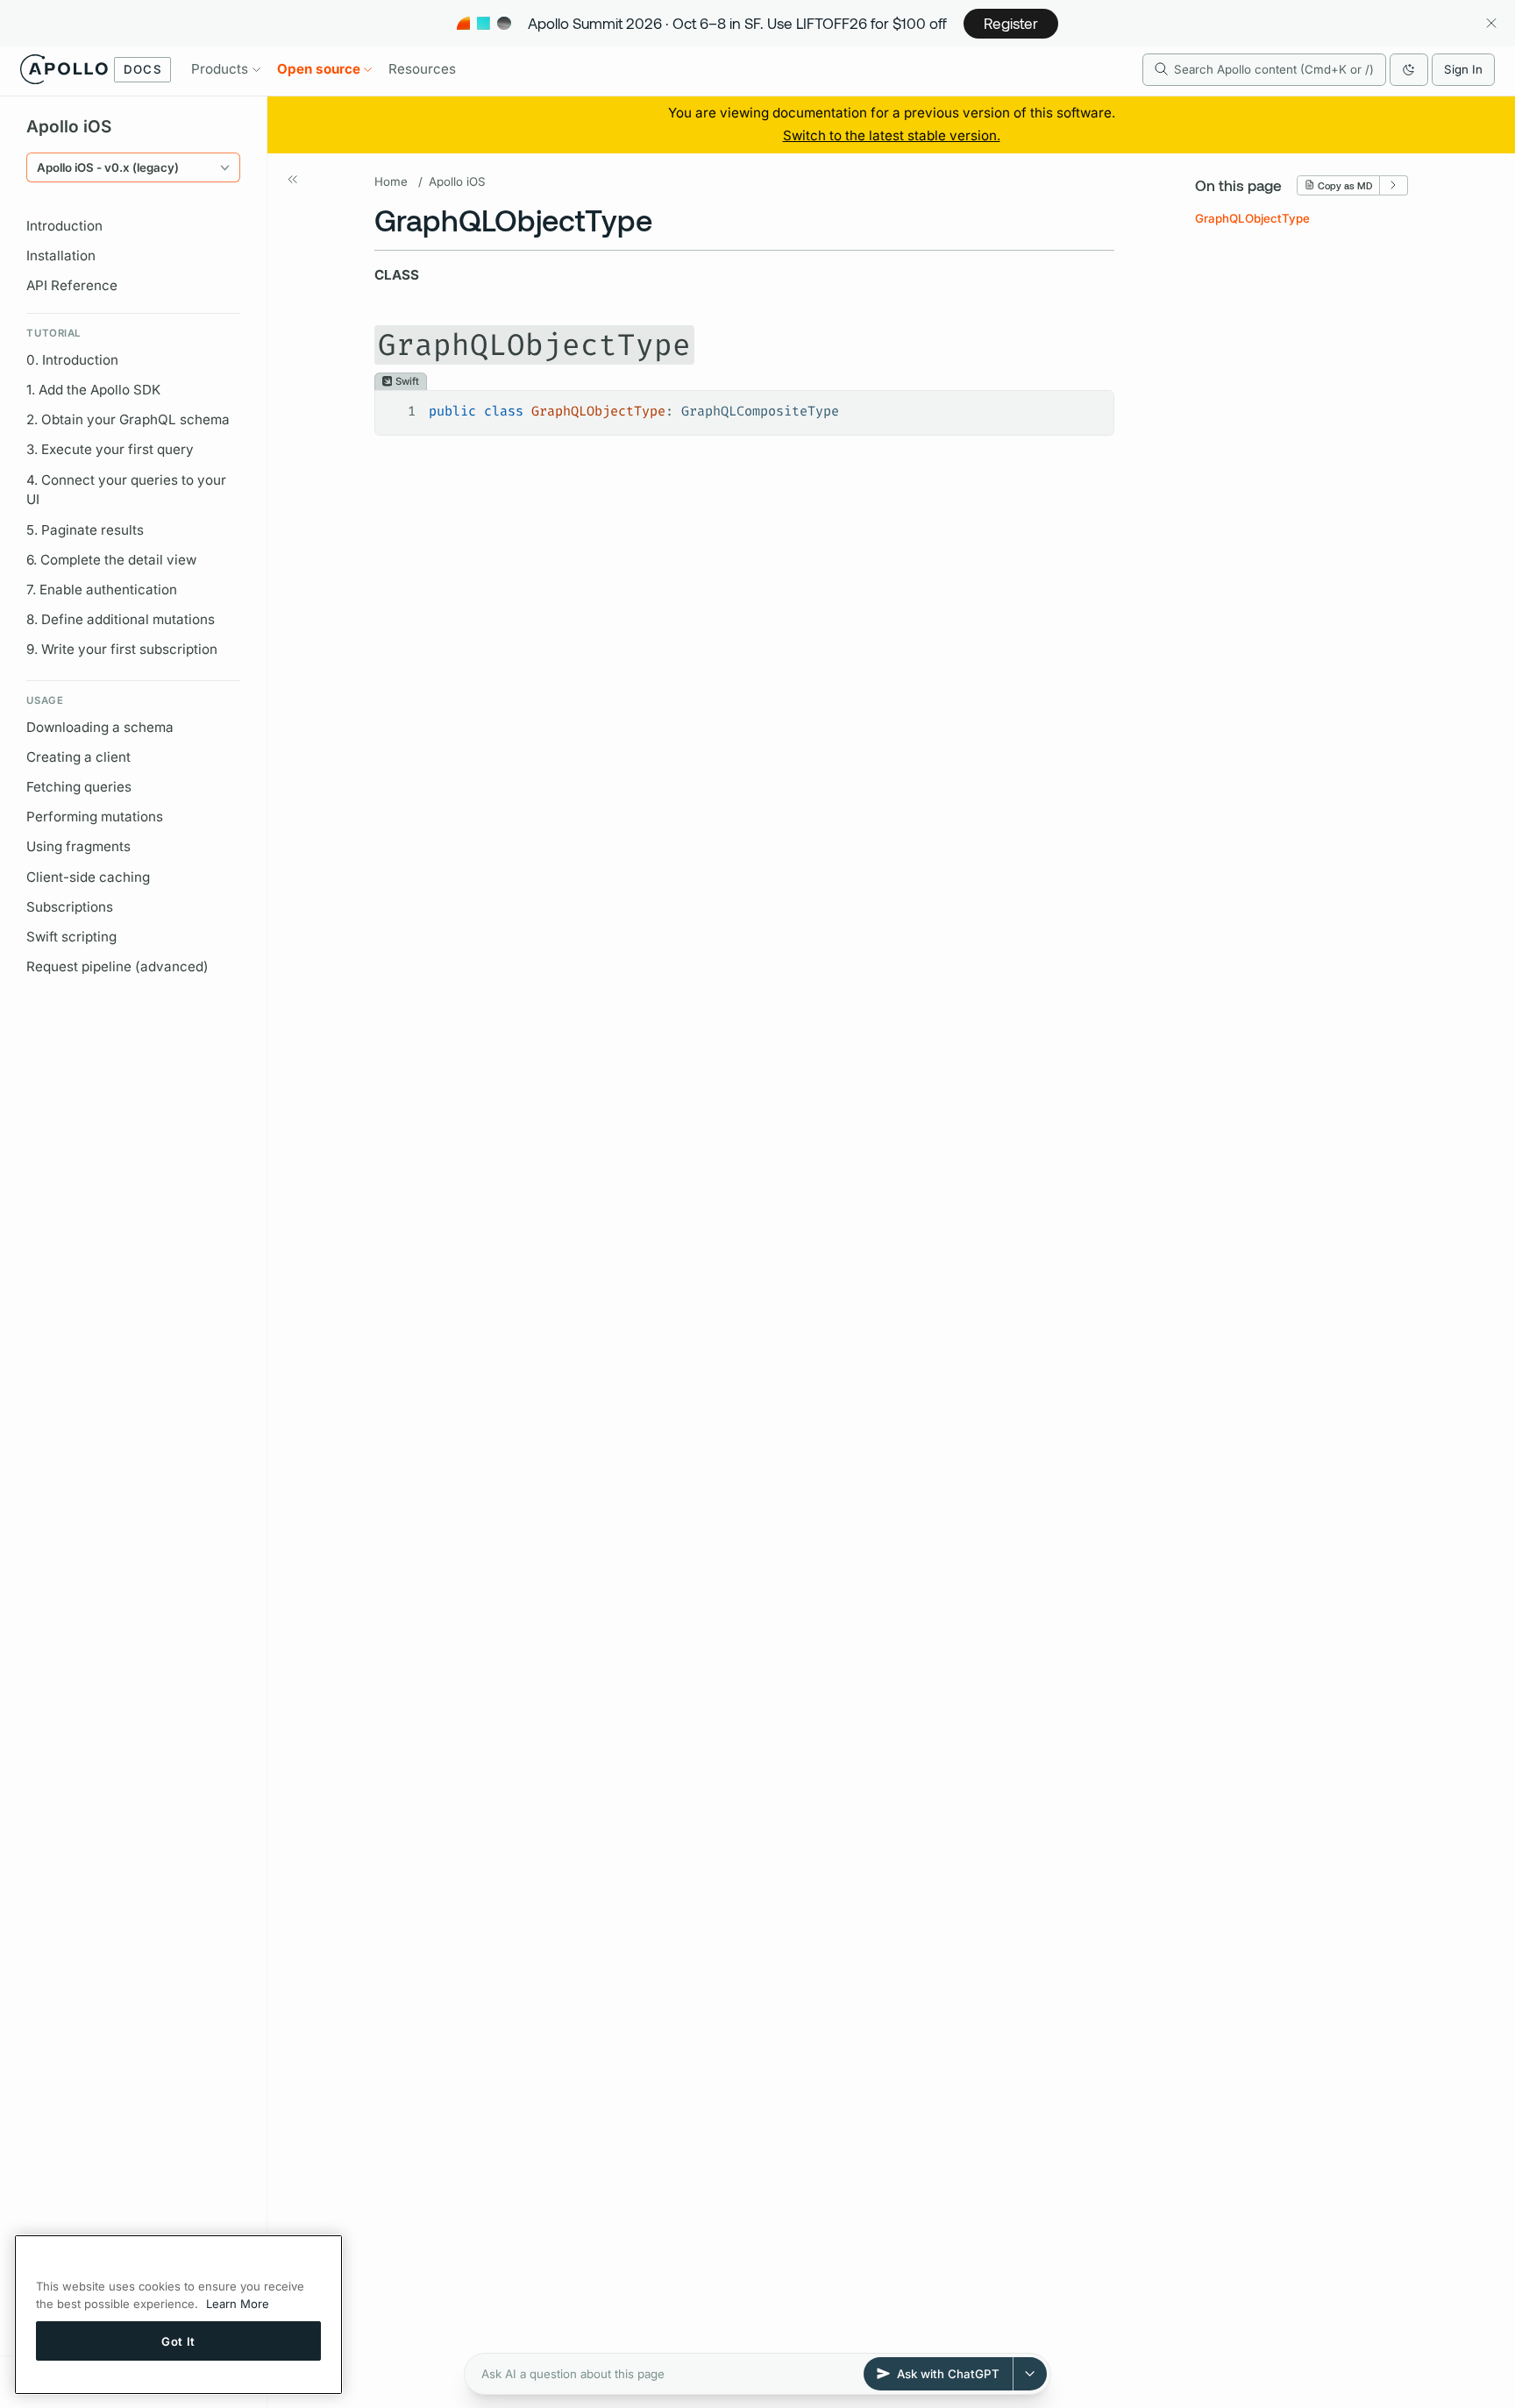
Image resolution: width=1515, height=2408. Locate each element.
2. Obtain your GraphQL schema (128, 419)
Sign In (1463, 69)
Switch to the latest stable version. (892, 135)
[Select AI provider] (1030, 2374)
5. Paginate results (85, 530)
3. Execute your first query (110, 449)
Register (1011, 23)
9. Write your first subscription (122, 649)
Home (391, 181)
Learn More (238, 2304)
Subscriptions (70, 907)
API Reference (72, 285)
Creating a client (78, 757)
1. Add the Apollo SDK (93, 390)
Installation (61, 256)
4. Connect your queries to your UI (126, 490)
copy (1088, 404)
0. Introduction (72, 360)
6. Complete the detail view (111, 560)
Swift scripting (71, 937)
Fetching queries (79, 787)
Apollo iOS (457, 181)
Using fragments (78, 846)
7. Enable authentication (102, 590)
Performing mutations (95, 817)
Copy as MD (1345, 185)
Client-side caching (88, 877)
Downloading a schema (100, 727)
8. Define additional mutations (121, 619)
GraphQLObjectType (1252, 217)
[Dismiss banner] (1491, 23)
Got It (178, 2341)
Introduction (64, 226)
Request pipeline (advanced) (117, 966)
